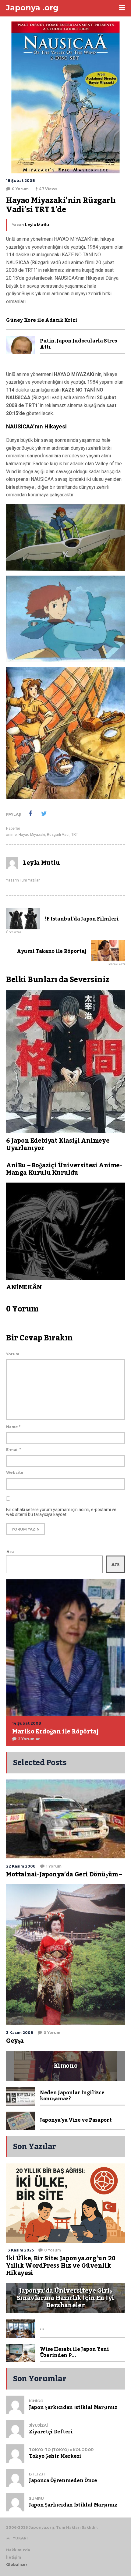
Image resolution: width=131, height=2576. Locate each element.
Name (13, 1427)
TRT (75, 835)
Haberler (13, 829)
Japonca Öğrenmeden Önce (63, 2481)
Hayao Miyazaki (32, 835)
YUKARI (20, 2538)
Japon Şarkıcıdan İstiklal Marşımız (73, 2407)
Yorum (13, 1354)
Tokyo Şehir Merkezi (55, 2456)
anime (11, 835)
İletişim (14, 2557)
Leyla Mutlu (37, 225)
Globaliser (17, 2565)
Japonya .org (32, 8)
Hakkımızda (18, 2550)
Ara (10, 1552)
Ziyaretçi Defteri (51, 2432)
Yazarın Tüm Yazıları (23, 880)
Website (15, 1473)
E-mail (14, 1450)
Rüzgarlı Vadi (58, 835)
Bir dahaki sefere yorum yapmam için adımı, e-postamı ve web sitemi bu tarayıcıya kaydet (61, 1512)
